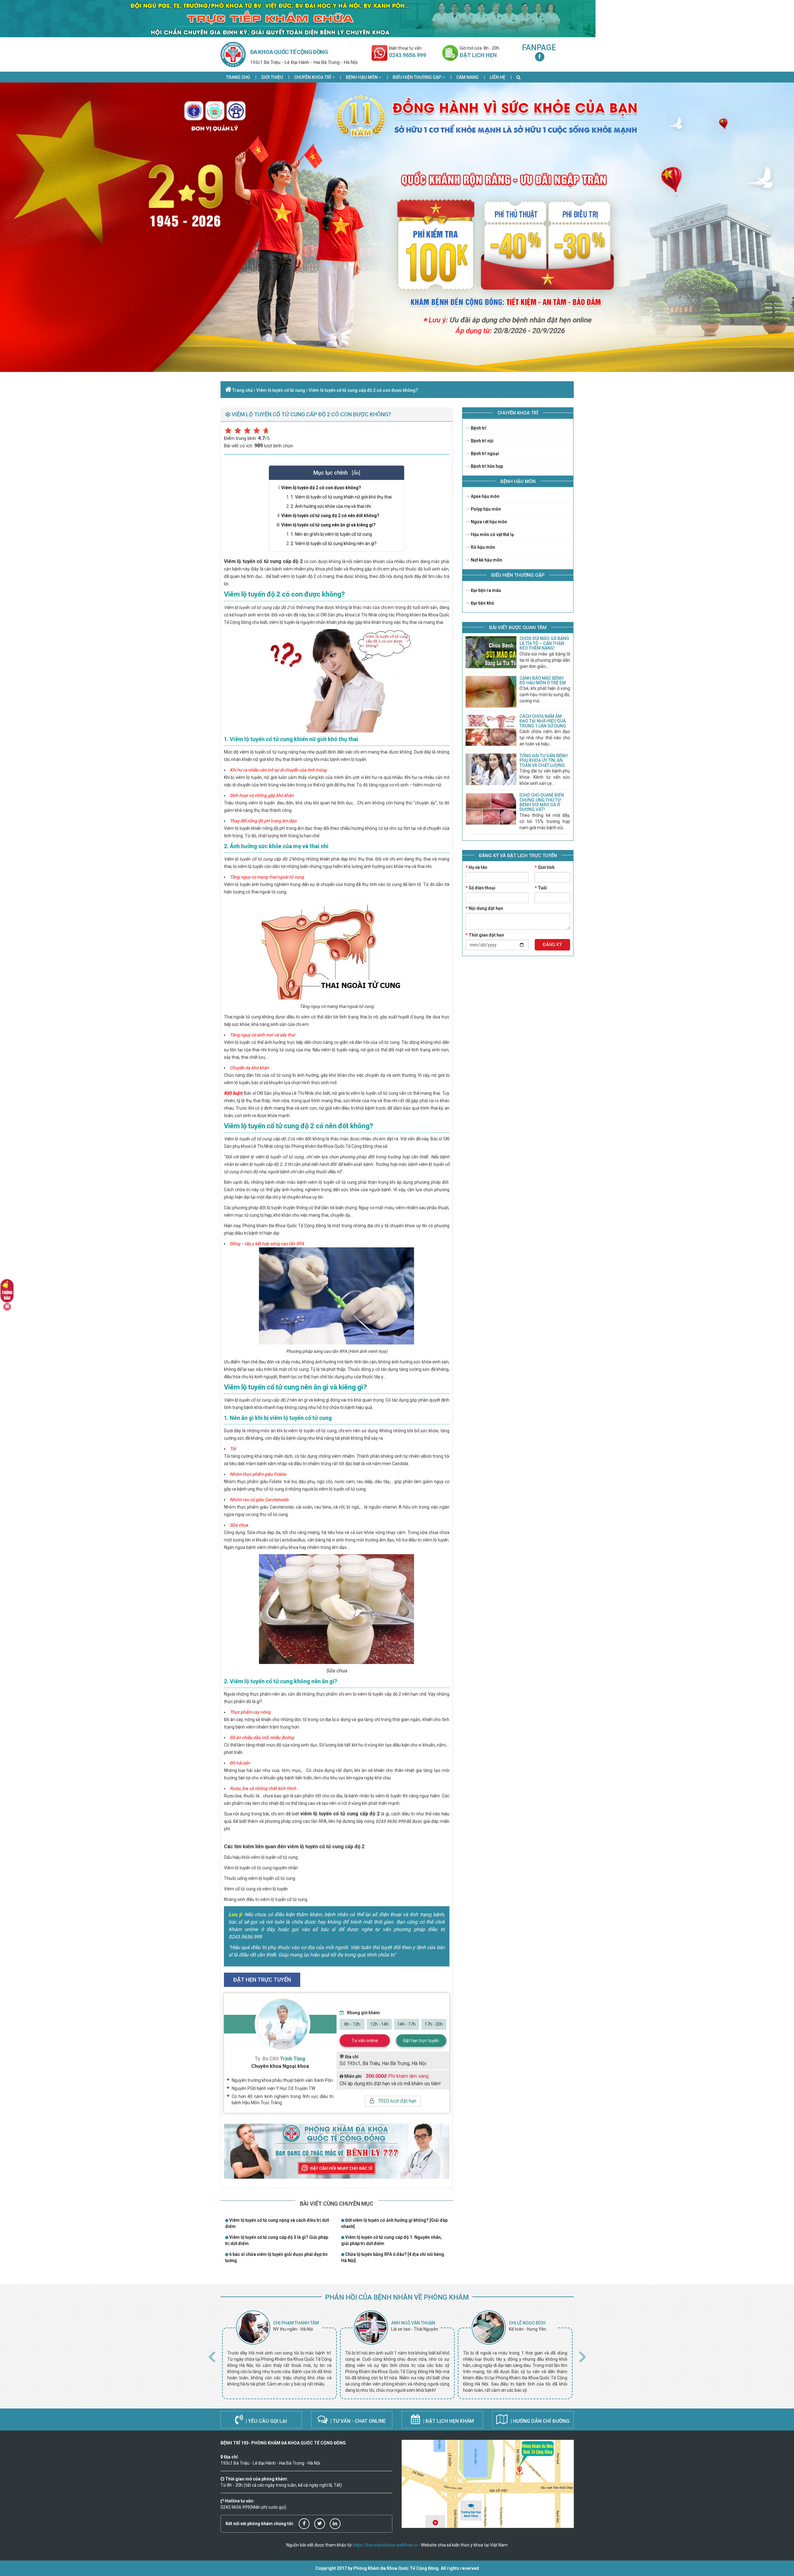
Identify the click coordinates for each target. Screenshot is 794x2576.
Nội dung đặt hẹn (484, 908)
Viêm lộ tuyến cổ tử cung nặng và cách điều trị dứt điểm (277, 2223)
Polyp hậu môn (485, 509)
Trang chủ (238, 77)
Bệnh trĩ (478, 428)
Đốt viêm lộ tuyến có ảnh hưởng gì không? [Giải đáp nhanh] (394, 2223)
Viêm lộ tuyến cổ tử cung (281, 390)
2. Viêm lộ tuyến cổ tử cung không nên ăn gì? (334, 543)
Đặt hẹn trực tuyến (421, 2041)
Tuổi (541, 888)
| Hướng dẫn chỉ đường (539, 2421)
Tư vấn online (365, 2041)
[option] (279, 2355)
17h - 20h (434, 2024)
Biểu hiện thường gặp (417, 77)
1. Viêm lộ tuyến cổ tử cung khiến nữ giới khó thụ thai (341, 497)
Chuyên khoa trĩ (313, 77)
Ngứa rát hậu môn (488, 522)
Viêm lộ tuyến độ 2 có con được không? (321, 488)
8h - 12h (352, 2024)
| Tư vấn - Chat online (357, 2421)
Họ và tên (476, 867)
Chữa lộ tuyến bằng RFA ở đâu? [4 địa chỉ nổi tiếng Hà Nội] (393, 2257)
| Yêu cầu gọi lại (266, 2421)
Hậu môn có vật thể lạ (492, 534)
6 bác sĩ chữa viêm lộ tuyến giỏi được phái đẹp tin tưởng (276, 2257)
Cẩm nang (467, 77)
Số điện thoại (480, 888)
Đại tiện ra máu (485, 590)
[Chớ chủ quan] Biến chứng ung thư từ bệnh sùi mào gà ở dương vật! (542, 802)
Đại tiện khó (482, 603)
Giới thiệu (272, 77)
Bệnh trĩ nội (482, 441)
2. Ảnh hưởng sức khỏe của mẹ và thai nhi (331, 506)
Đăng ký (552, 945)
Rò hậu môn (482, 547)
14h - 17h (406, 2024)
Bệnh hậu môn (362, 77)
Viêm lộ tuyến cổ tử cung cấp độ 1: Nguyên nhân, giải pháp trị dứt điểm (391, 2240)
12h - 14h (379, 2024)
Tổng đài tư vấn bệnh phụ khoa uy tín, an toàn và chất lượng (544, 760)
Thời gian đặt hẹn (485, 935)
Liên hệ (497, 77)
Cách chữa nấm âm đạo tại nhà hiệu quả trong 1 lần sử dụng (543, 721)
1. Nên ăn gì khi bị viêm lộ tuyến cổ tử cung (331, 534)
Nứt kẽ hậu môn (486, 560)
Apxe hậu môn (485, 496)
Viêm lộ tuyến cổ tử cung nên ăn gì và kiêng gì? (328, 525)
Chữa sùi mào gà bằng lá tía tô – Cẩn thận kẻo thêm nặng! (544, 643)
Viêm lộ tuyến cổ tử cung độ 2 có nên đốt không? (330, 516)
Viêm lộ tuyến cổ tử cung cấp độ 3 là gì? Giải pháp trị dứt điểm (277, 2240)
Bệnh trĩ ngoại (484, 454)
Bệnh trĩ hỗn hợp (486, 466)
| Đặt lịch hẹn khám (448, 2421)
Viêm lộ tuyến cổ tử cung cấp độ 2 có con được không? (363, 390)
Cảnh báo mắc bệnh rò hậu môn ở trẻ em (543, 680)
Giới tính (545, 867)
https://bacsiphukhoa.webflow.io (385, 2545)
